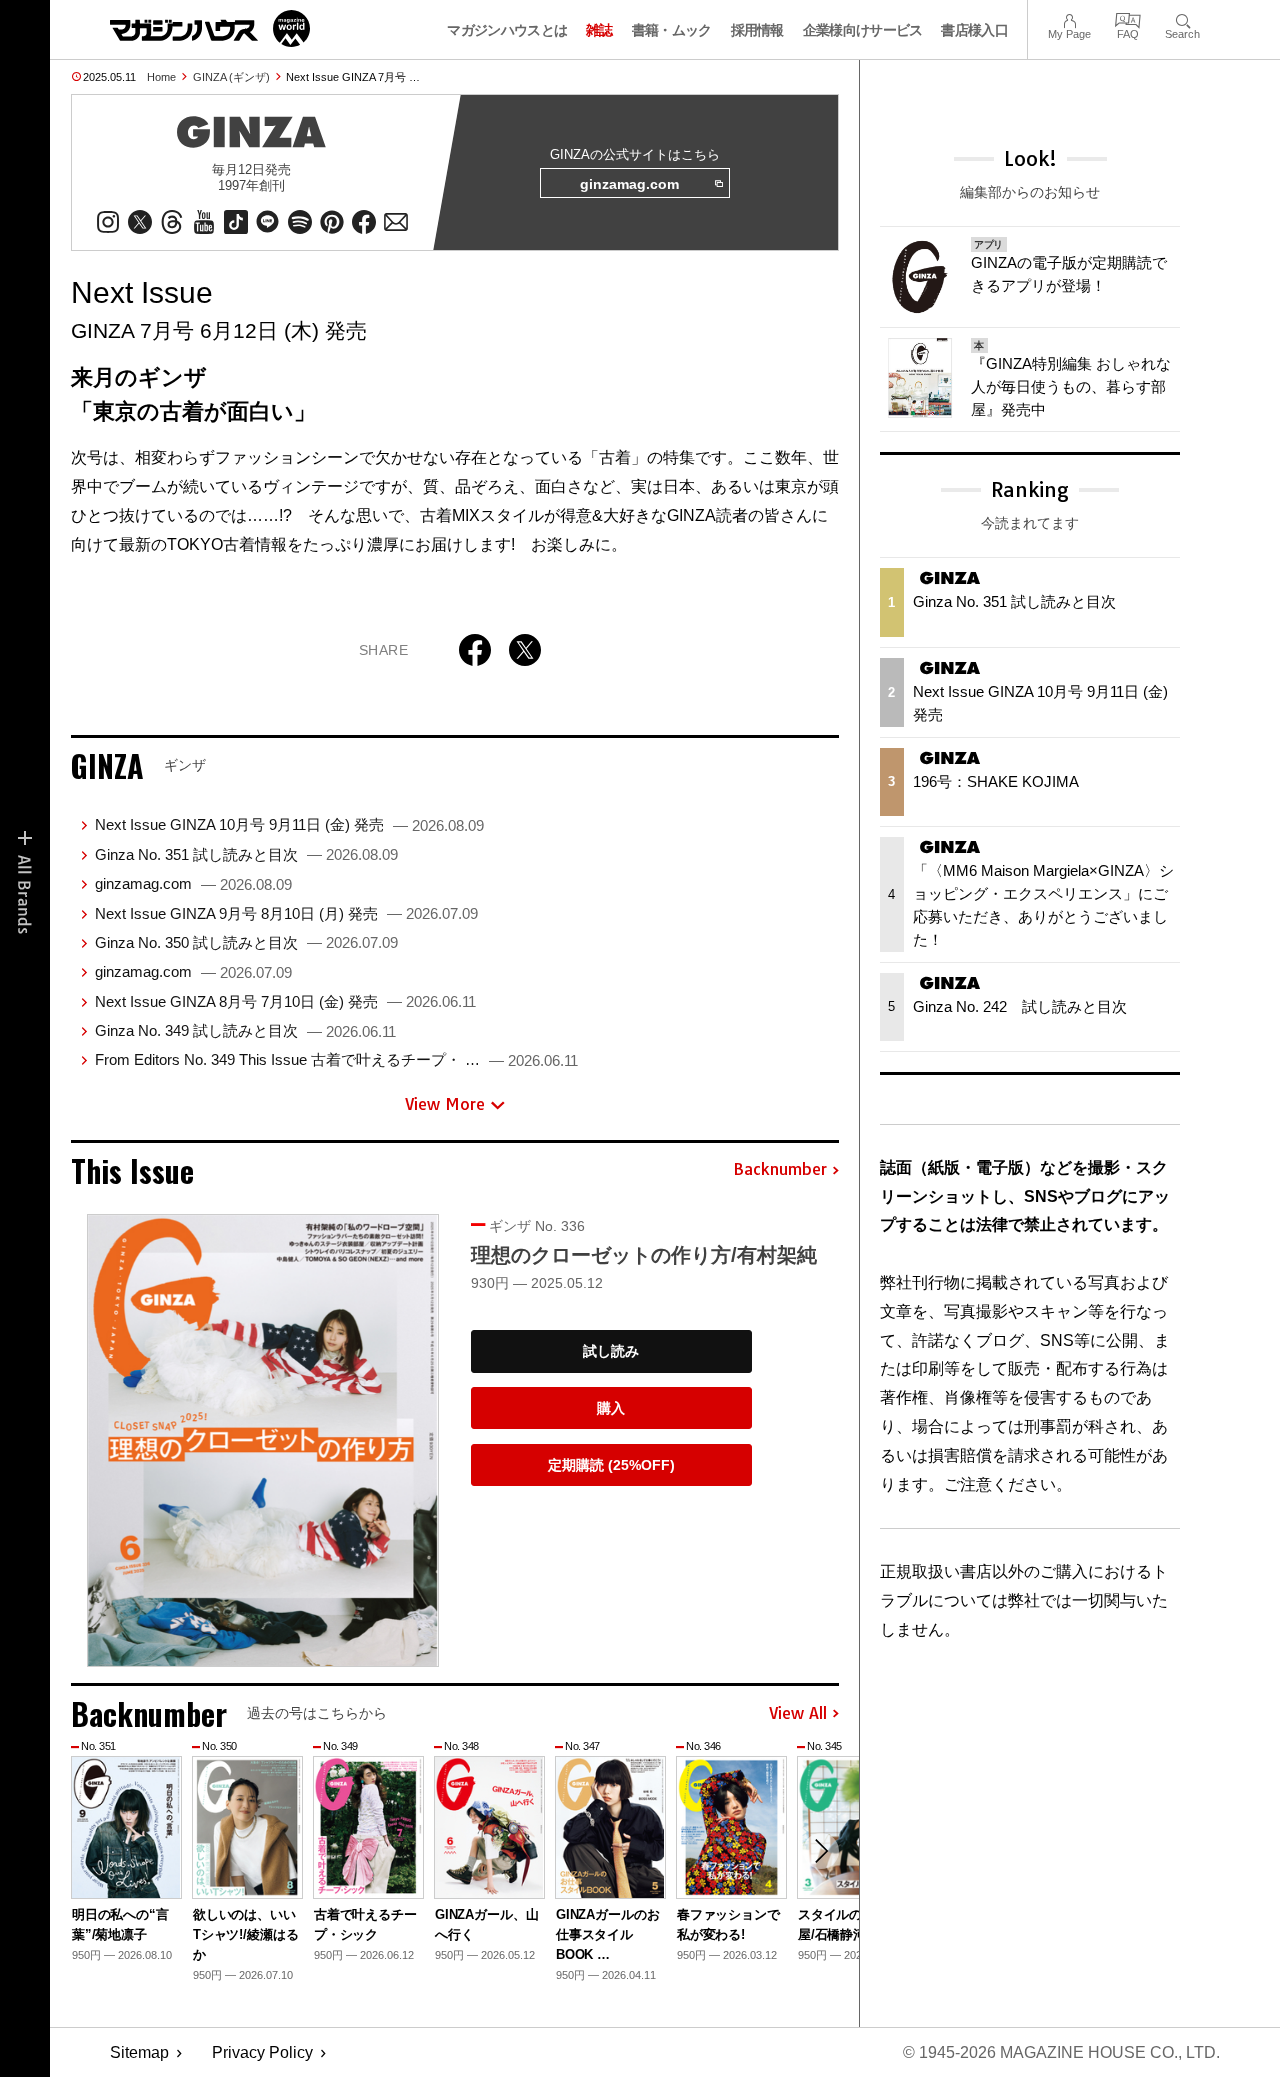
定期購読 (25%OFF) (611, 1465)
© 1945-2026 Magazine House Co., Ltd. (1061, 2052)
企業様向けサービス (863, 30)
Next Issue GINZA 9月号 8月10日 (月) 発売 (286, 913)
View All (798, 1714)
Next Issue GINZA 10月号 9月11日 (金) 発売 (289, 824)
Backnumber (780, 1170)
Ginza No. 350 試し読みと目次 (246, 942)
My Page (1069, 18)
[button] (821, 1851)
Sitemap (139, 2052)
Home (161, 77)
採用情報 (757, 30)
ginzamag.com (629, 184)
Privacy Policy (262, 2052)
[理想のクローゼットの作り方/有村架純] (263, 1440)
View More (445, 1104)
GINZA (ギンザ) (231, 77)
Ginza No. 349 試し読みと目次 (245, 1030)
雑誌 (599, 30)
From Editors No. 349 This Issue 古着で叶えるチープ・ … (336, 1059)
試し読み (611, 1351)
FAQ (1128, 18)
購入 (611, 1408)
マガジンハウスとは (507, 30)
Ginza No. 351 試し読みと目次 (246, 854)
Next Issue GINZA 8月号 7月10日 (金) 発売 (285, 1001)
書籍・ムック (672, 30)
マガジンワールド (210, 28)
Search (1182, 18)
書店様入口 (974, 30)
